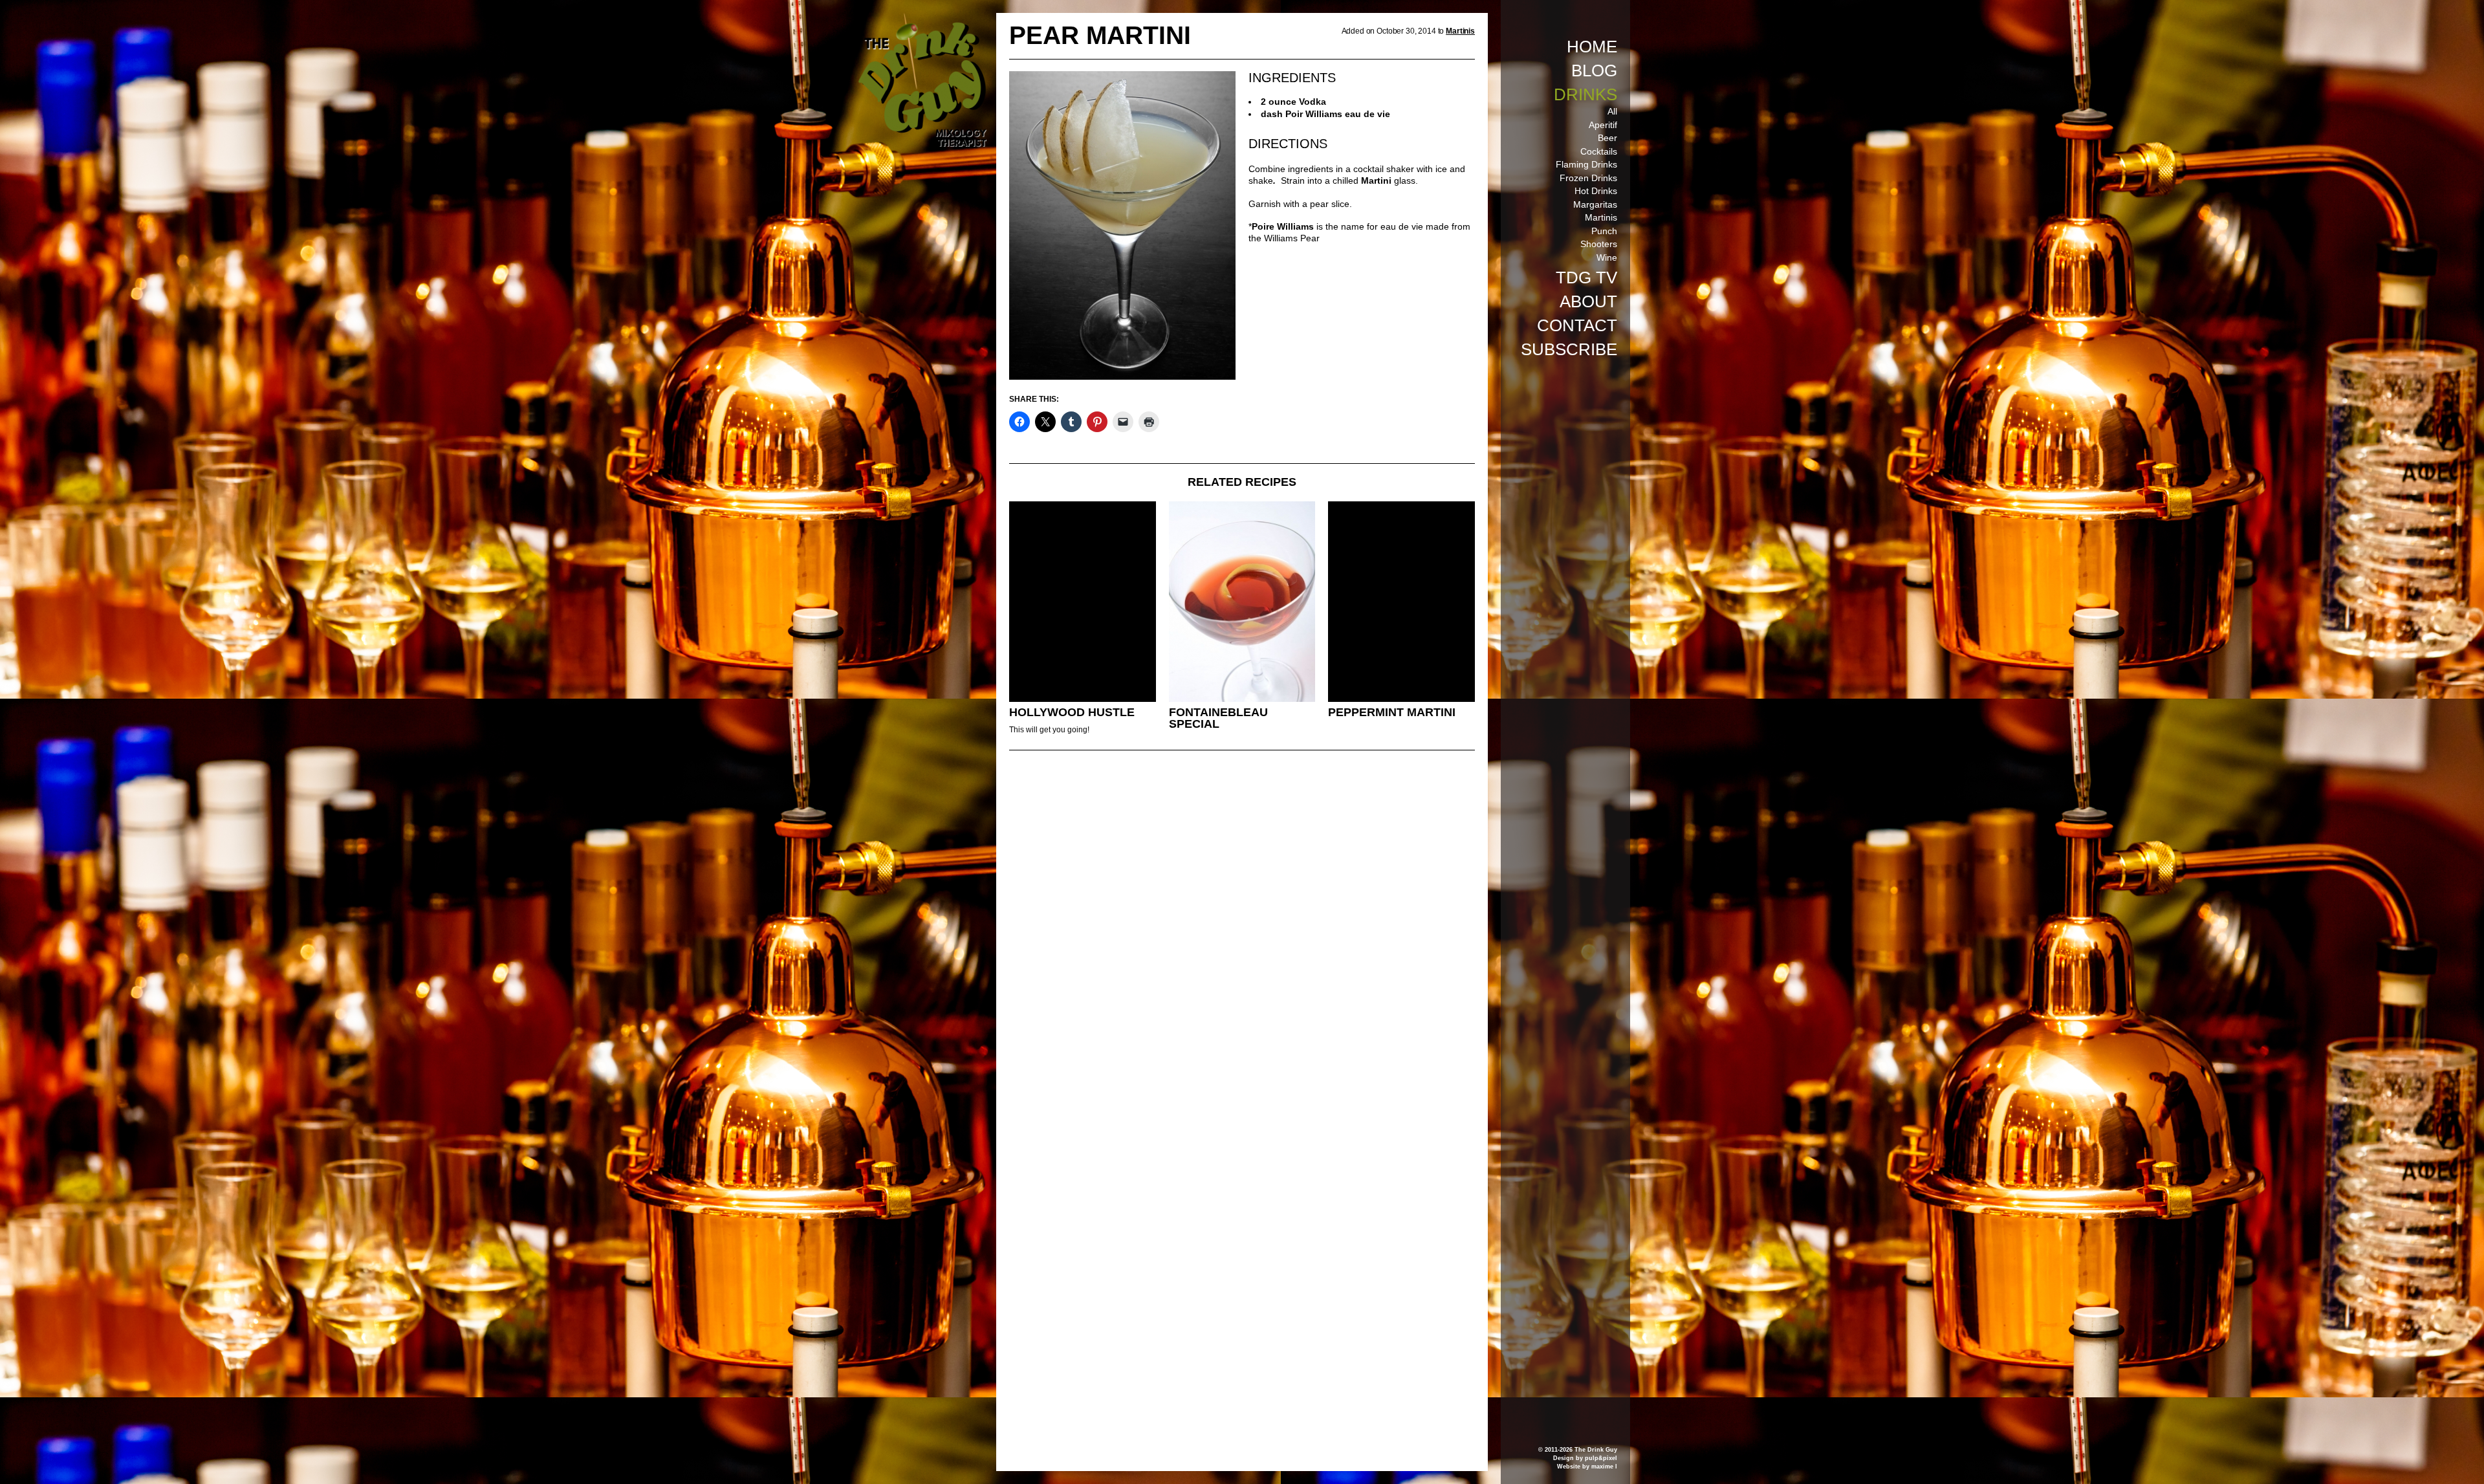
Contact (1577, 325)
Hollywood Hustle (1072, 712)
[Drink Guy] (922, 19)
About (1588, 301)
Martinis (1601, 217)
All (1612, 111)
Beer (1607, 138)
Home (1592, 47)
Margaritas (1595, 204)
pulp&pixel (1601, 1458)
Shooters (1599, 244)
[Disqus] (1242, 937)
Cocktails (1599, 151)
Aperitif (1603, 125)
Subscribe (1569, 349)
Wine (1607, 257)
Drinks (1585, 94)
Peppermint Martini (1392, 712)
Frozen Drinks (1588, 178)
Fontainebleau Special (1218, 718)
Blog (1594, 71)
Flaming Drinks (1586, 164)
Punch (1604, 231)
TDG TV (1586, 278)
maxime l (1604, 1467)
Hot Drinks (1596, 191)
